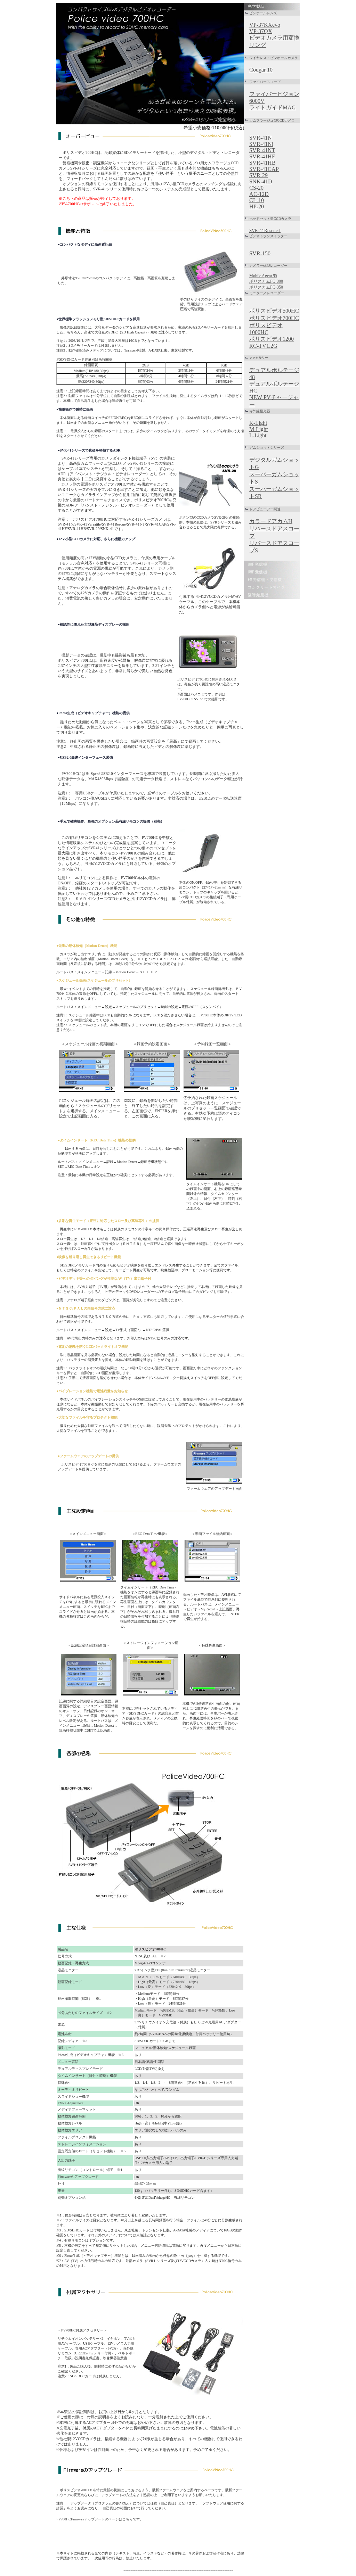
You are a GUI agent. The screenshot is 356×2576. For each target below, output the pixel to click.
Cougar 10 (261, 70)
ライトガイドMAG (273, 108)
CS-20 (256, 188)
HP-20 (257, 207)
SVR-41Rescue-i (265, 230)
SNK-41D (261, 181)
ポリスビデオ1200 (272, 339)
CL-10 (257, 200)
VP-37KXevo (265, 25)
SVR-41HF (262, 156)
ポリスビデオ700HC (274, 318)
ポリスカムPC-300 (266, 281)
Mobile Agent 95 (263, 276)
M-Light (258, 429)
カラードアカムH (271, 521)
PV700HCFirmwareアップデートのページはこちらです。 (100, 2519)
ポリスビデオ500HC (274, 311)
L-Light (258, 435)
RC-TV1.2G (263, 346)
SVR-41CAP (264, 169)
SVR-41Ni (261, 144)
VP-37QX (261, 31)
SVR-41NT (262, 150)
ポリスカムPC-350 (266, 287)
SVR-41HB (262, 163)
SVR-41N (261, 138)
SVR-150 (260, 253)
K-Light (258, 423)
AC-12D (259, 194)
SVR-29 (258, 175)
